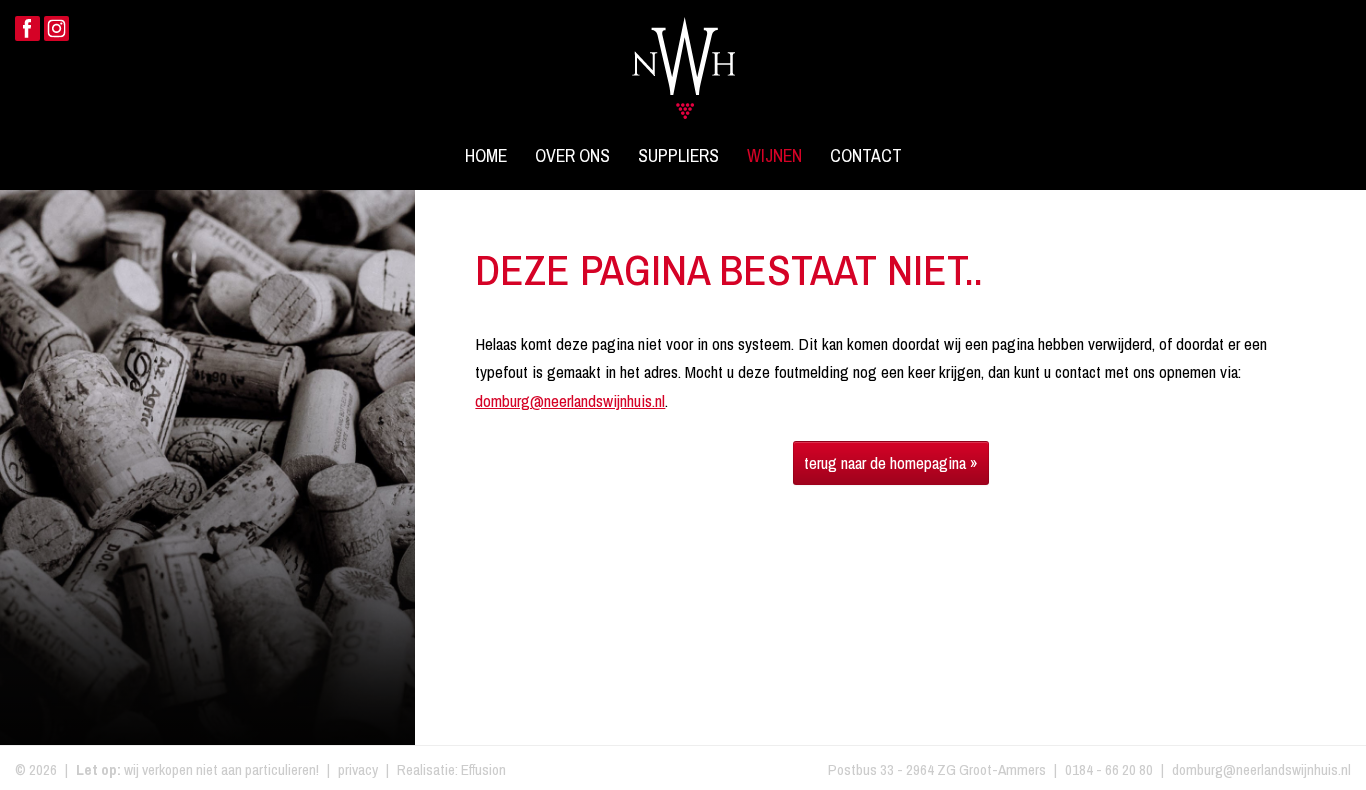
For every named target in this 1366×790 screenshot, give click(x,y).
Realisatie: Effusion (451, 769)
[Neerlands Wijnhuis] (683, 56)
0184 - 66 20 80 (1109, 769)
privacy (358, 769)
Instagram (56, 28)
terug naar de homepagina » (891, 462)
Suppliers (678, 156)
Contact (866, 156)
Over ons (572, 156)
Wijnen (774, 156)
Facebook (27, 28)
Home (486, 156)
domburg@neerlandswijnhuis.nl (570, 400)
